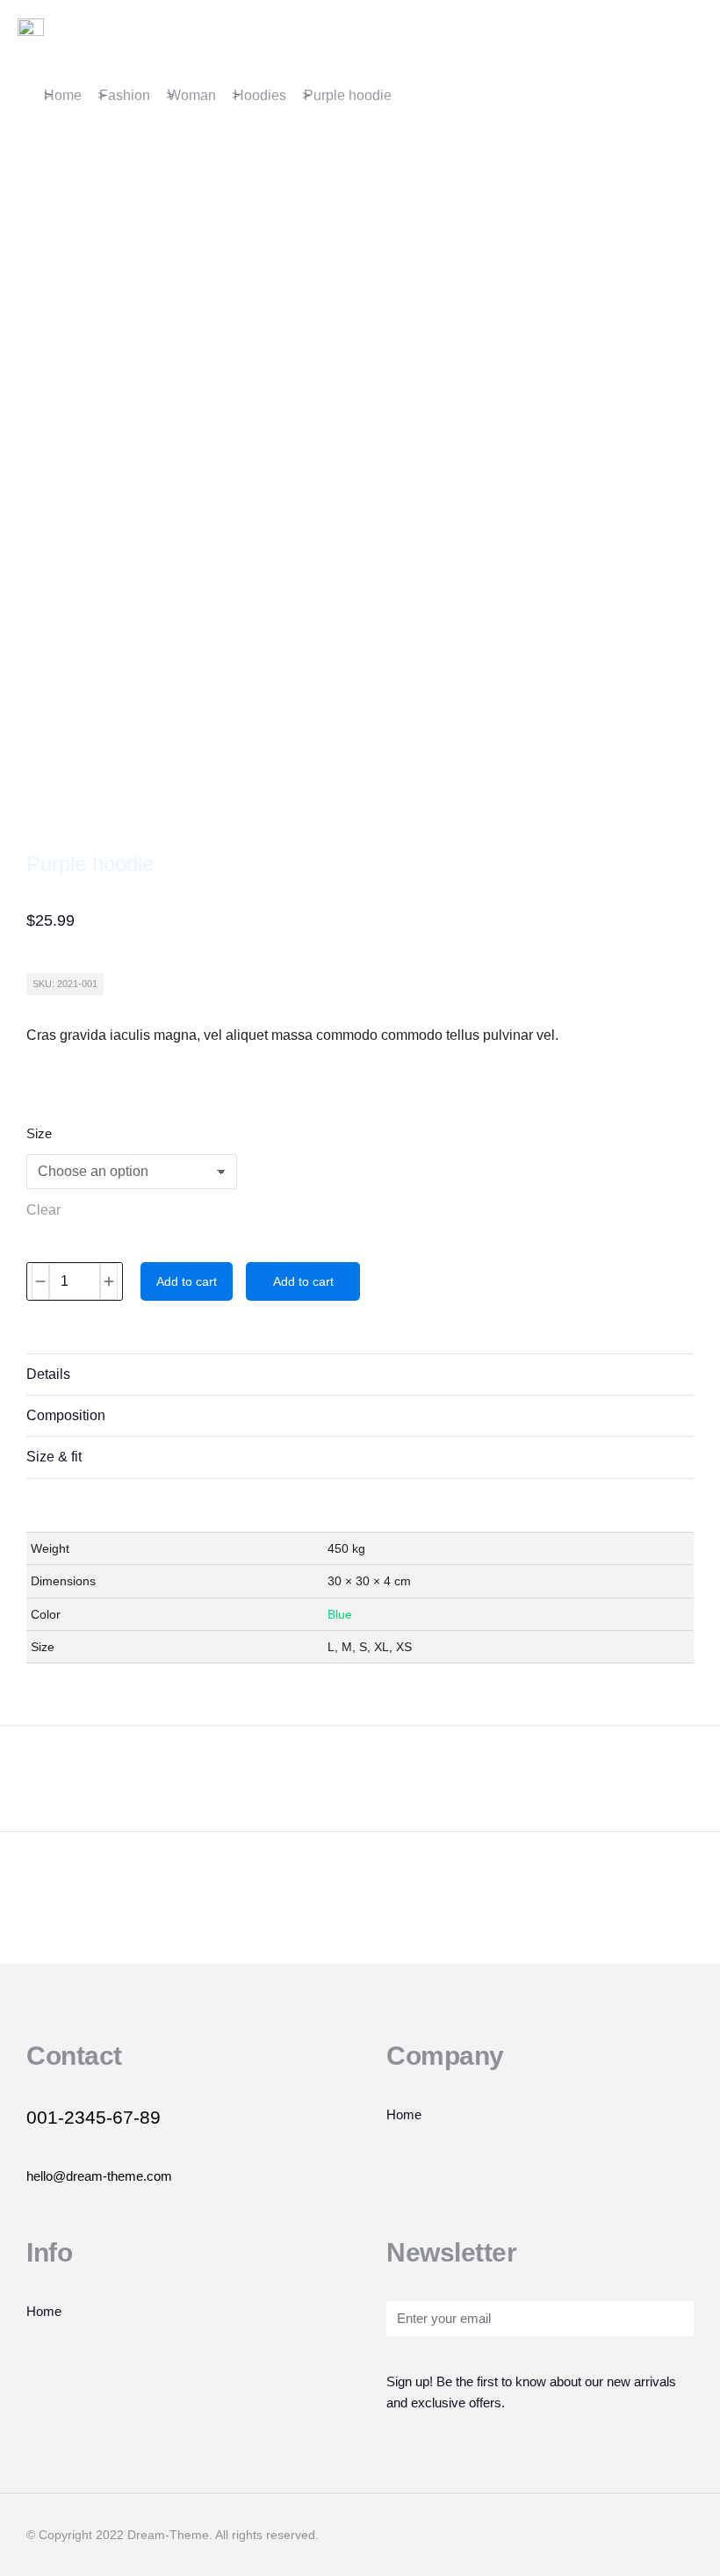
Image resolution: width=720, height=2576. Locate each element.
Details (48, 1374)
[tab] (360, 1375)
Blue (340, 1614)
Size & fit (54, 1457)
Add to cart (187, 1281)
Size (39, 1133)
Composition (66, 1415)
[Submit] (656, 2320)
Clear (43, 1210)
